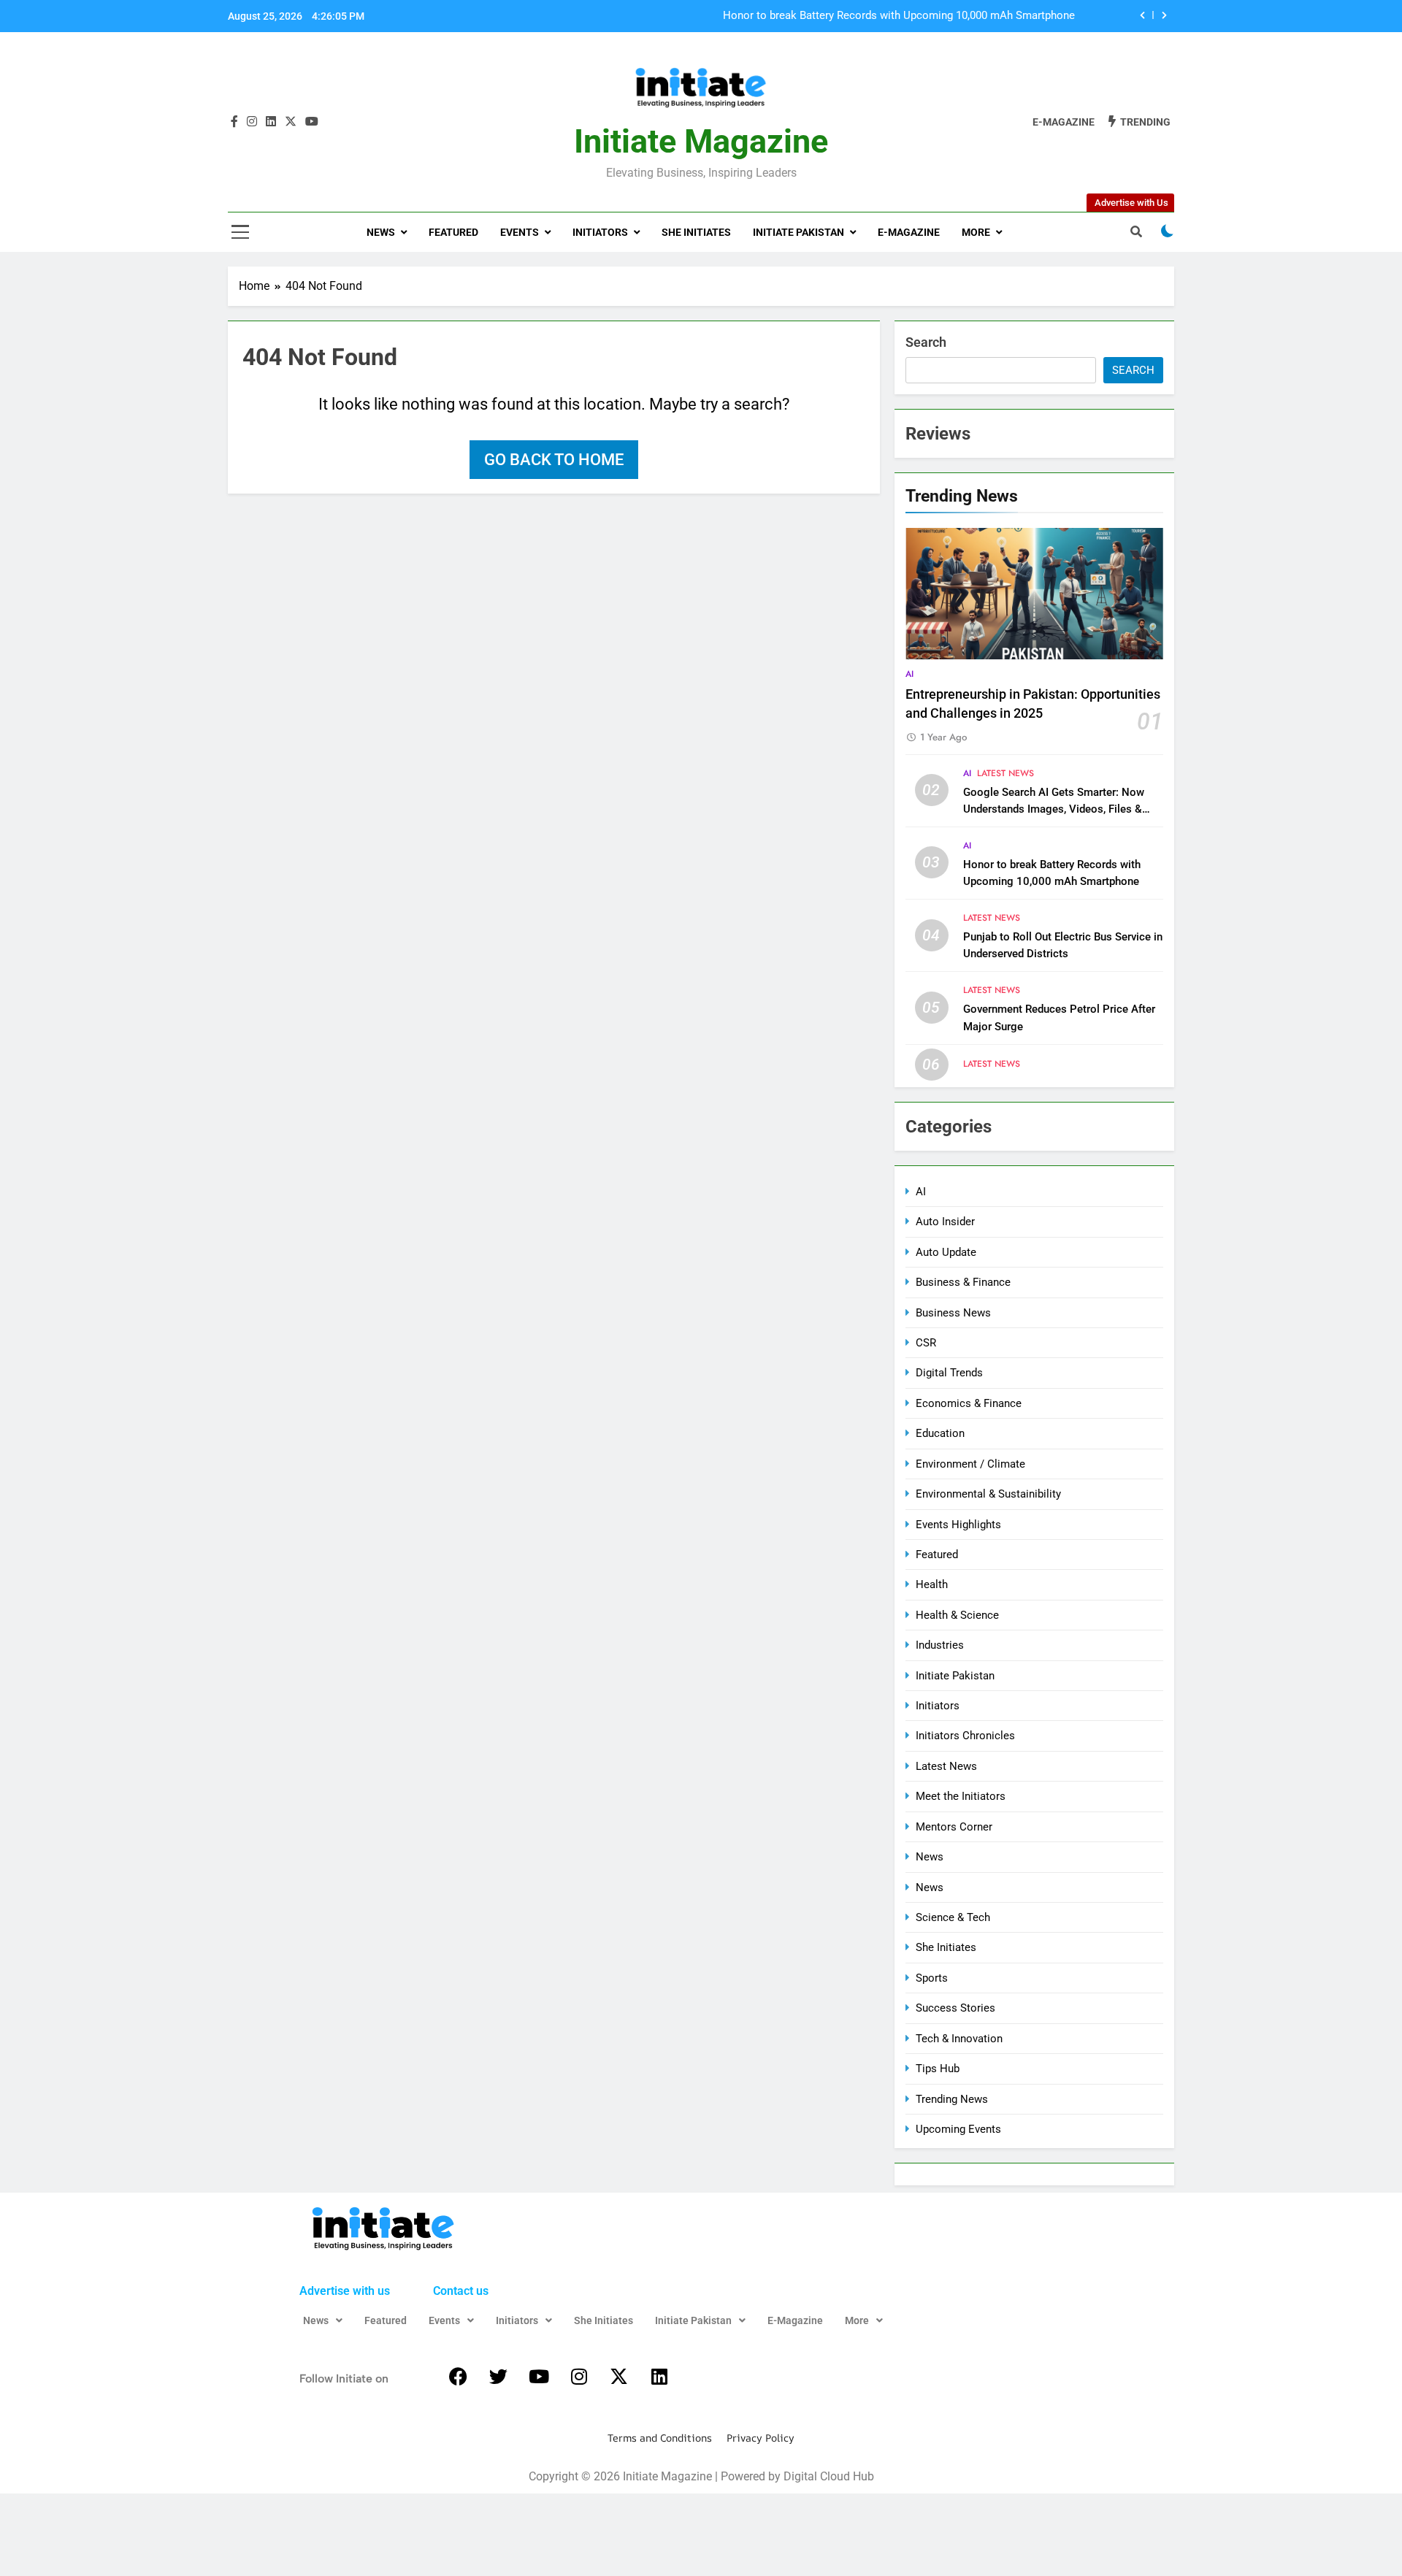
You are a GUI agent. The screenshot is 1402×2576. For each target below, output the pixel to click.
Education (940, 1433)
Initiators (600, 232)
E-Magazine (909, 232)
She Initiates (696, 232)
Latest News (1005, 773)
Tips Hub (938, 2069)
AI (909, 674)
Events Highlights (958, 1525)
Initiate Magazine (701, 141)
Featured (453, 232)
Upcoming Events (958, 2129)
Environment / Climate (970, 1464)
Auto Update (946, 1252)
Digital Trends (949, 1373)
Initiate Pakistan (798, 232)
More (976, 232)
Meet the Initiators (961, 1796)
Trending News (952, 2099)
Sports (932, 1978)
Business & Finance (963, 1282)
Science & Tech (953, 1917)
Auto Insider (945, 1222)
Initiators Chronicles (965, 1736)
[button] (323, 2320)
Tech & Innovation (959, 2039)
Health (932, 1584)
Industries (940, 1645)
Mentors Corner (954, 1827)
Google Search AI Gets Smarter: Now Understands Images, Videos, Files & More (1054, 809)
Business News (953, 1313)
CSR (926, 1343)
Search (926, 342)
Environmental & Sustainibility (988, 1494)
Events (520, 232)
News (381, 232)
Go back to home (554, 460)
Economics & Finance (969, 1403)
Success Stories (955, 2008)
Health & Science (957, 1615)
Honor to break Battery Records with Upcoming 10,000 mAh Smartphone (899, 16)
